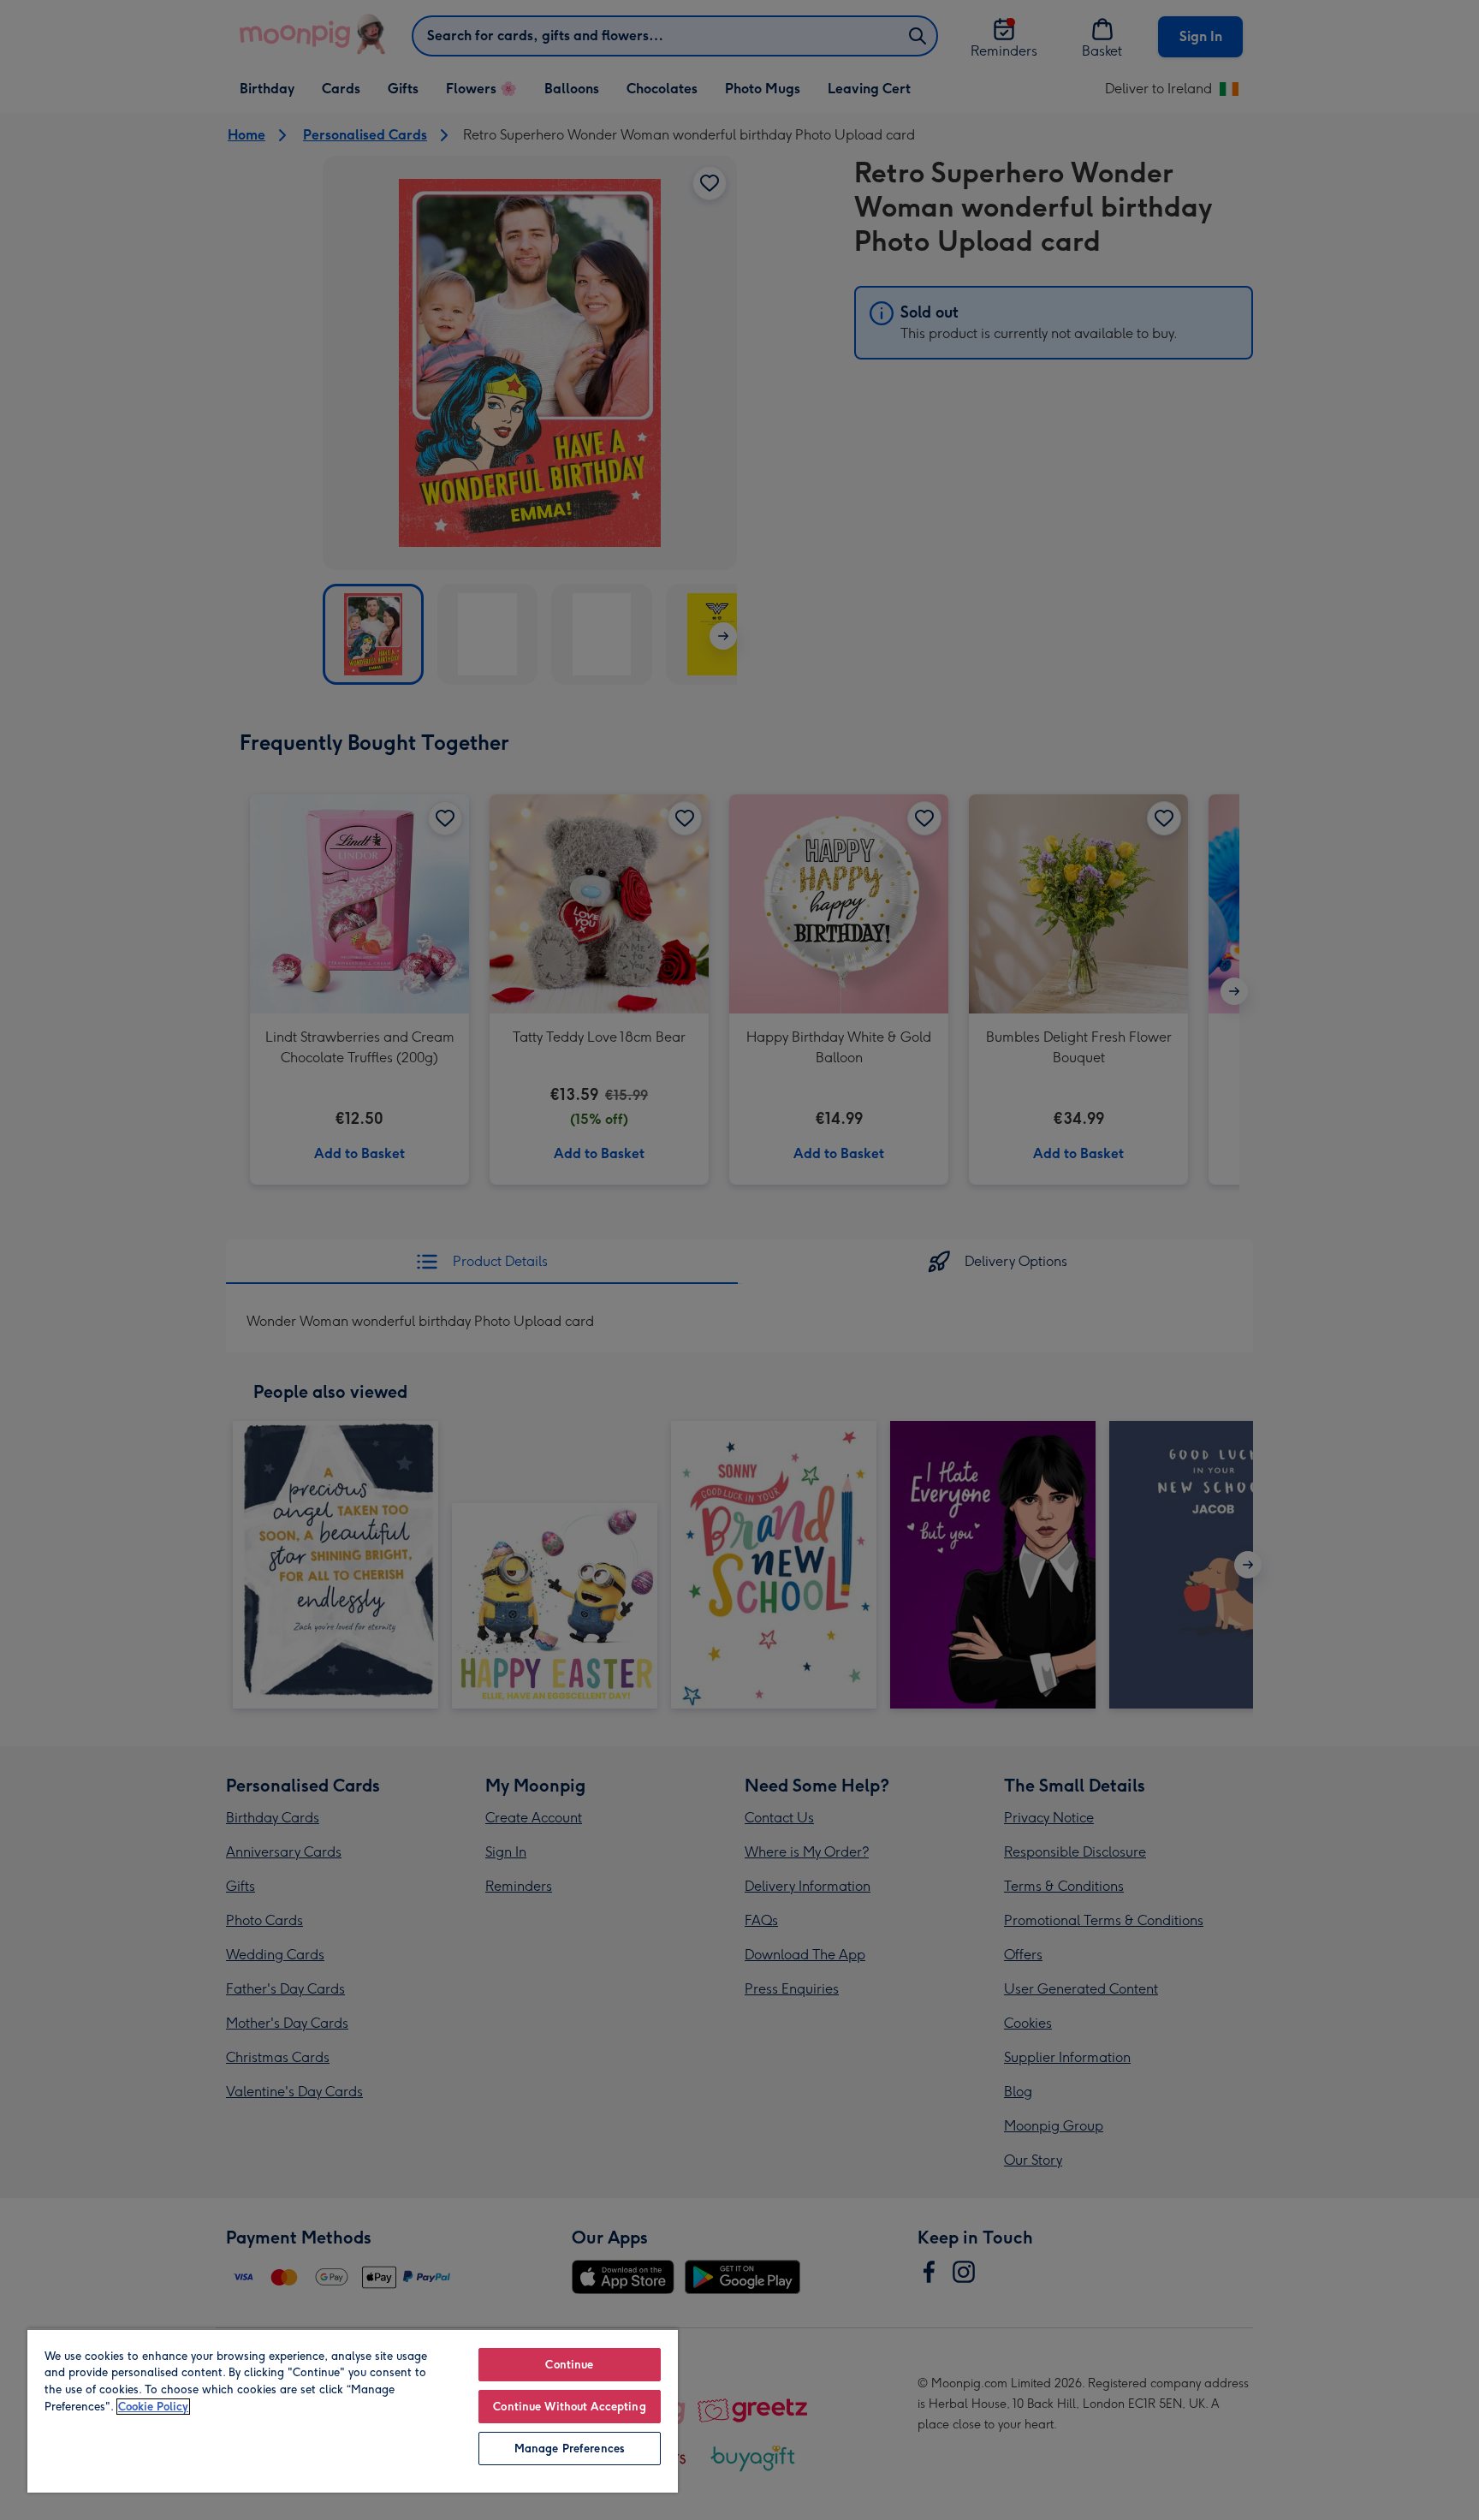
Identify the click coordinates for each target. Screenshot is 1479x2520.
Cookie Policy (153, 2407)
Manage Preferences (570, 2449)
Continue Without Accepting (569, 2407)
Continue (569, 2365)
